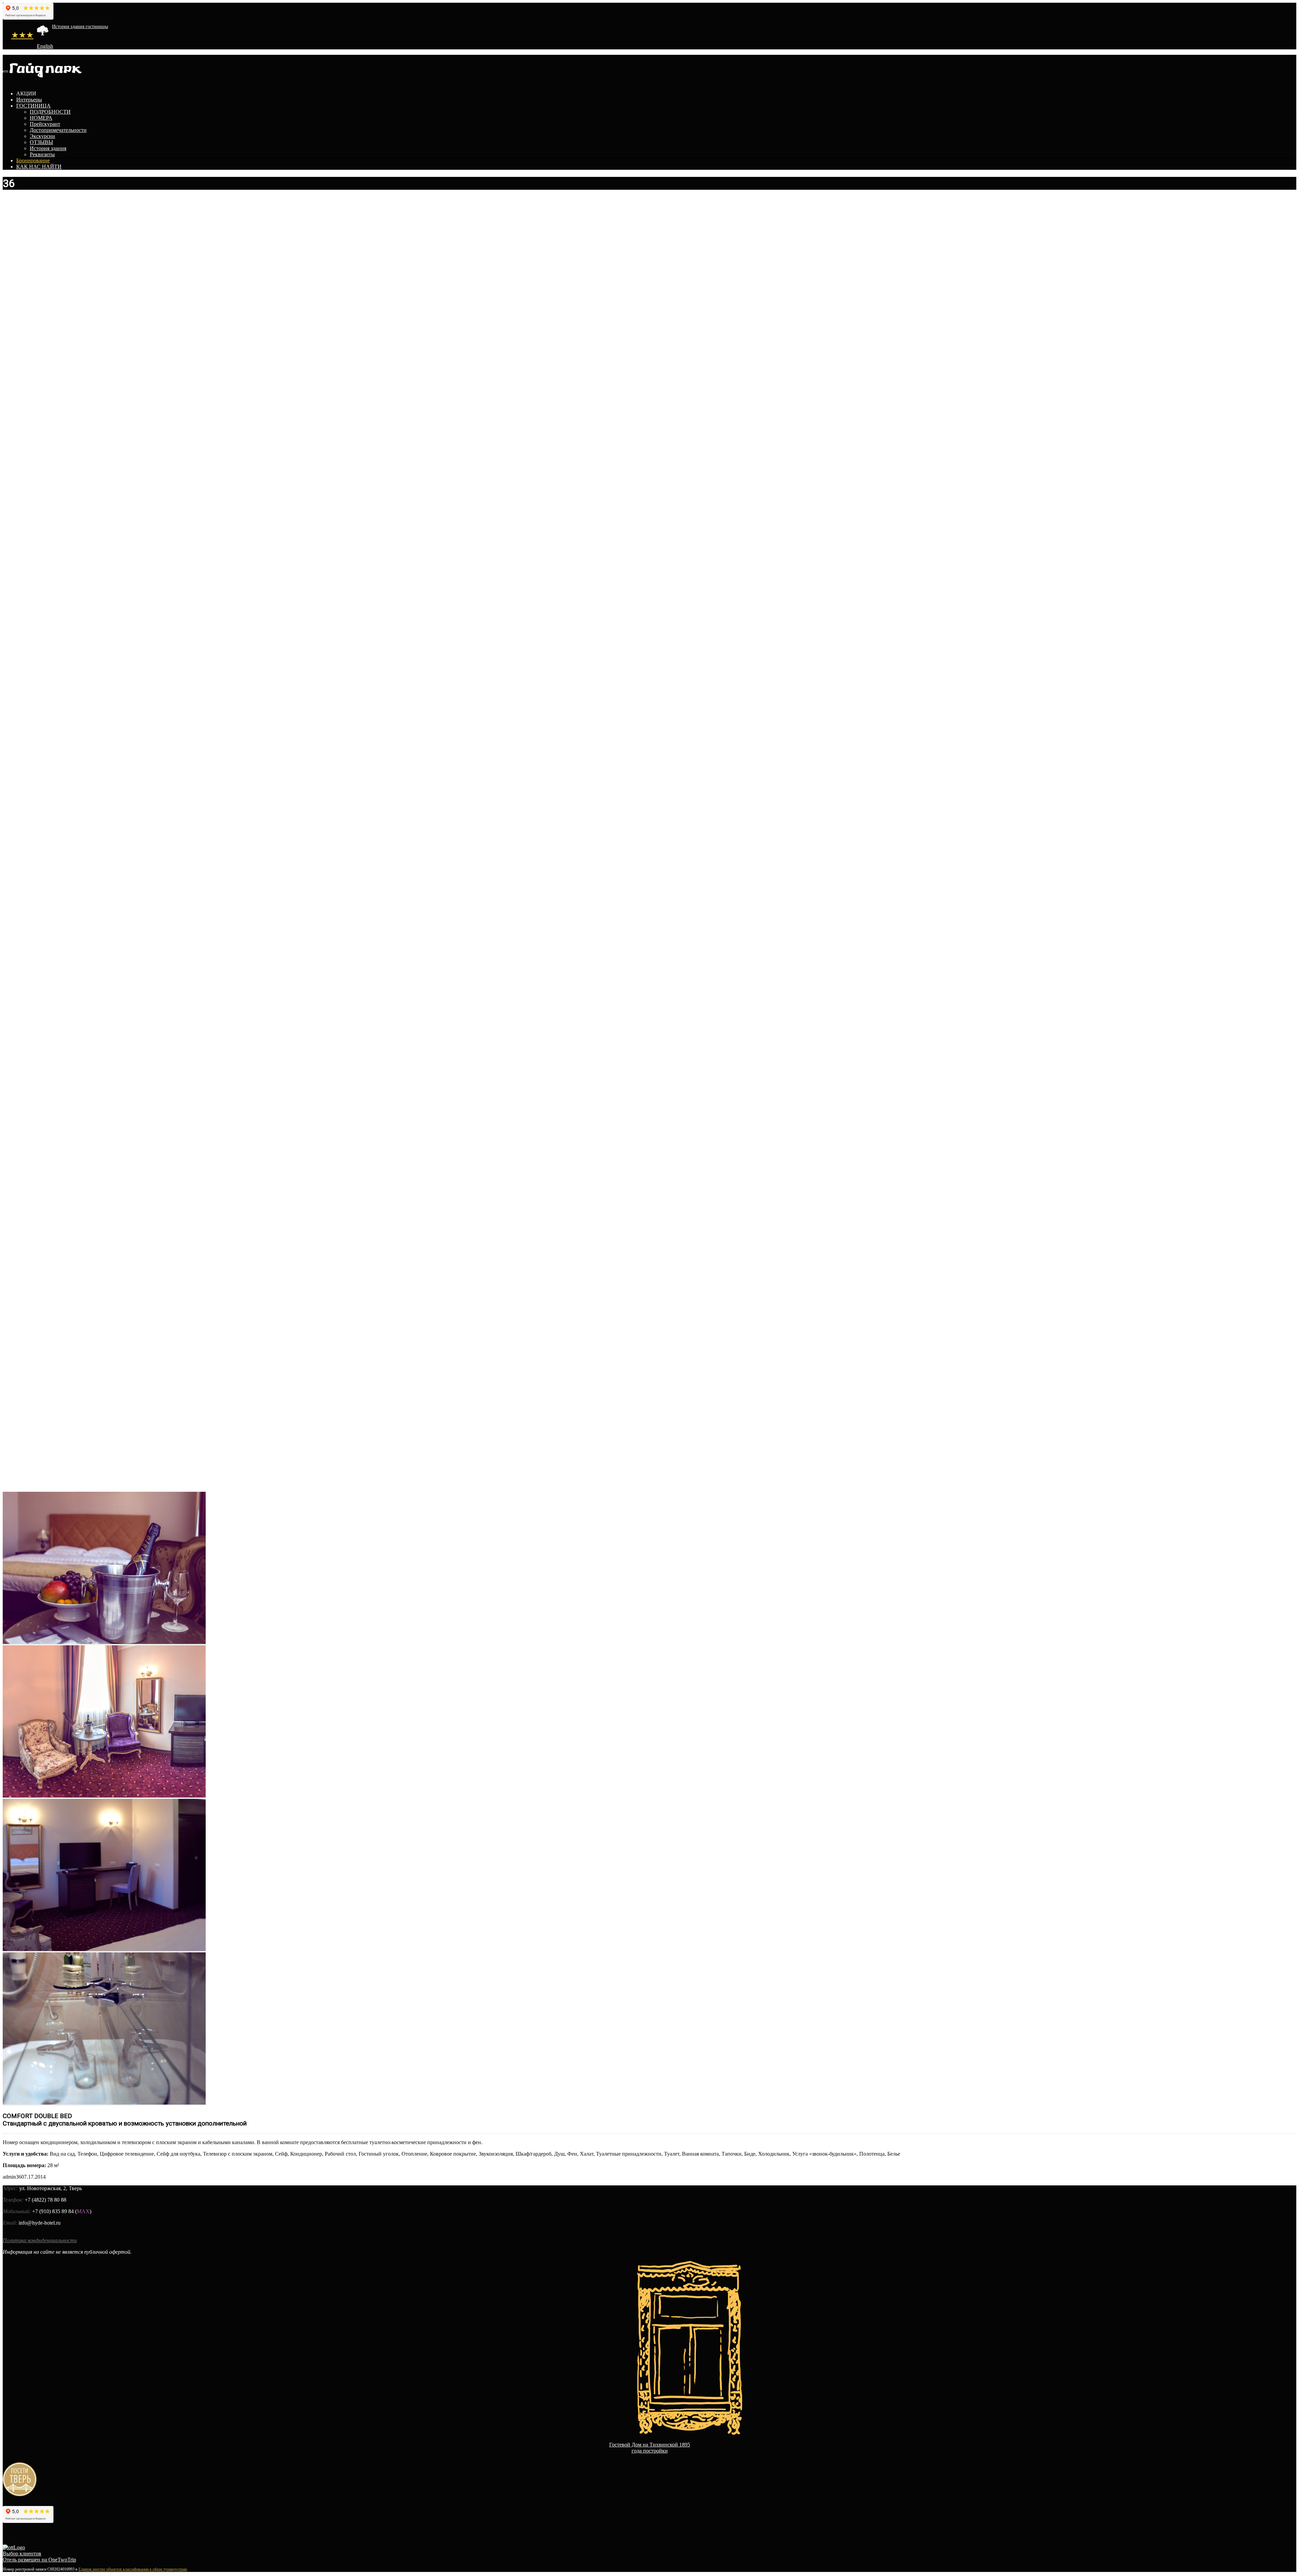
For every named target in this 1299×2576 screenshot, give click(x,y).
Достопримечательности (58, 130)
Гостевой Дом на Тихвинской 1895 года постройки (650, 2448)
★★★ (22, 35)
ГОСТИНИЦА (33, 106)
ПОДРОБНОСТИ (50, 112)
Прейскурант (45, 124)
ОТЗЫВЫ (41, 142)
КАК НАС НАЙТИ (39, 167)
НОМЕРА (41, 118)
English (45, 46)
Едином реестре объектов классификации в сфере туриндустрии (133, 2569)
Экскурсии (42, 136)
